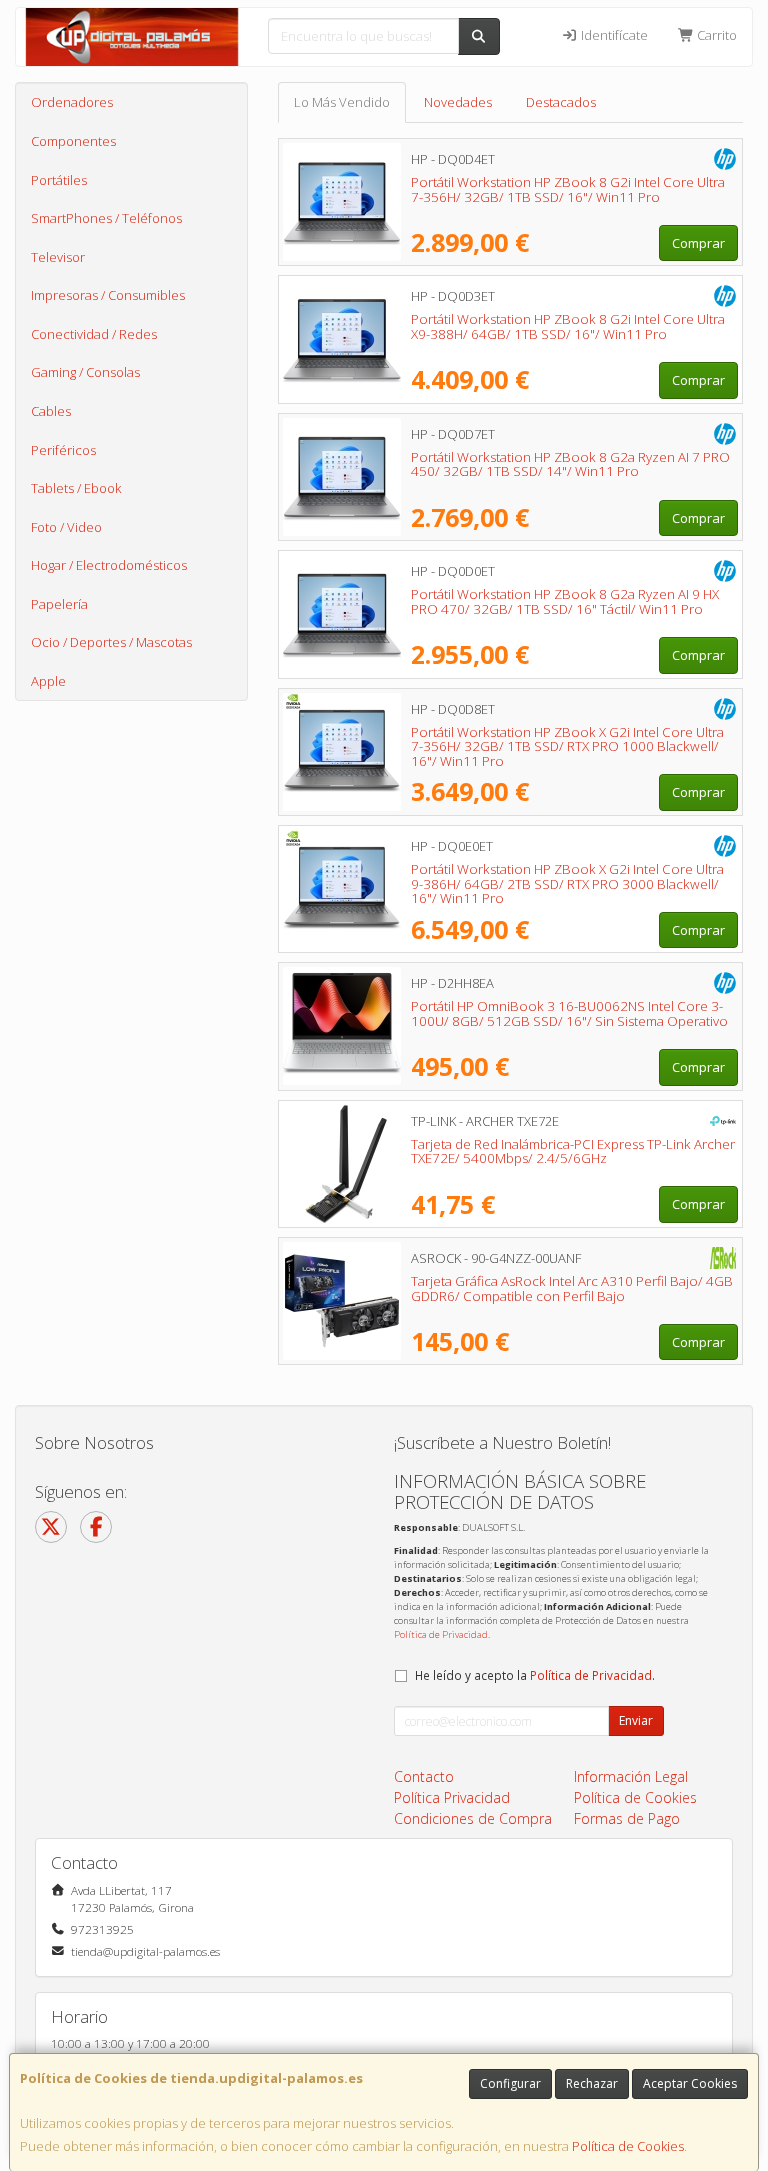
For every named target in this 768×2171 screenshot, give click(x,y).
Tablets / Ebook (76, 488)
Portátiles (59, 180)
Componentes (73, 141)
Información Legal (631, 1776)
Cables (51, 411)
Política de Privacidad (441, 1634)
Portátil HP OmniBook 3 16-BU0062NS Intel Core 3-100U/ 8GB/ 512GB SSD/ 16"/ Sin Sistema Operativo (569, 1013)
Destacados (561, 102)
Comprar (698, 243)
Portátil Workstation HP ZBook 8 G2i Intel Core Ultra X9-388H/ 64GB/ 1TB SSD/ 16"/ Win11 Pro (568, 326)
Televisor (58, 257)
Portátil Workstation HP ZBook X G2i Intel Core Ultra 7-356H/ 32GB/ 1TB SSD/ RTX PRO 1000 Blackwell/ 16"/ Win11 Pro (567, 746)
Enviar (636, 1720)
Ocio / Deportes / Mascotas (111, 642)
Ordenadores (72, 102)
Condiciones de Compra (473, 1818)
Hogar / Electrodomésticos (109, 565)
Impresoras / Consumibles (108, 295)
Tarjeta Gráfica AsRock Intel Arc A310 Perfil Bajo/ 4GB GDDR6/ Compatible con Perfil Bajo (572, 1288)
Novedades (458, 102)
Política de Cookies (628, 2146)
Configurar (510, 2083)
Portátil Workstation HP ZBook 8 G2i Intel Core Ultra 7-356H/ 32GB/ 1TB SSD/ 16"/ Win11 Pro (568, 189)
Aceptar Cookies (690, 2083)
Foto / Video (66, 527)
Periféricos (63, 450)
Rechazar (592, 2083)
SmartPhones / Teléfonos (106, 218)
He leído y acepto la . (535, 1675)
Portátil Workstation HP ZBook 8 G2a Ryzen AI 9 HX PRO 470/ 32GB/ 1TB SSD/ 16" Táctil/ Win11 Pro (565, 601)
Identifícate (613, 35)
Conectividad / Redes (94, 334)
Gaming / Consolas (85, 372)
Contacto (424, 1776)
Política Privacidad (452, 1797)
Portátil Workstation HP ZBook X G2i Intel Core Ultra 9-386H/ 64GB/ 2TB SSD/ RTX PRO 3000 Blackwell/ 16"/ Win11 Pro (567, 883)
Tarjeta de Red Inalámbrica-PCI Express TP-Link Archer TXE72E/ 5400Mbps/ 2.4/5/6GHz (573, 1151)
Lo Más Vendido (342, 102)
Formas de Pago (627, 1818)
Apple (48, 681)
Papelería (59, 604)
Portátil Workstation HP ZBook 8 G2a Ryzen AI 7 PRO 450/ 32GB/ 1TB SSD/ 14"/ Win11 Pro (570, 464)
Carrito (715, 35)
